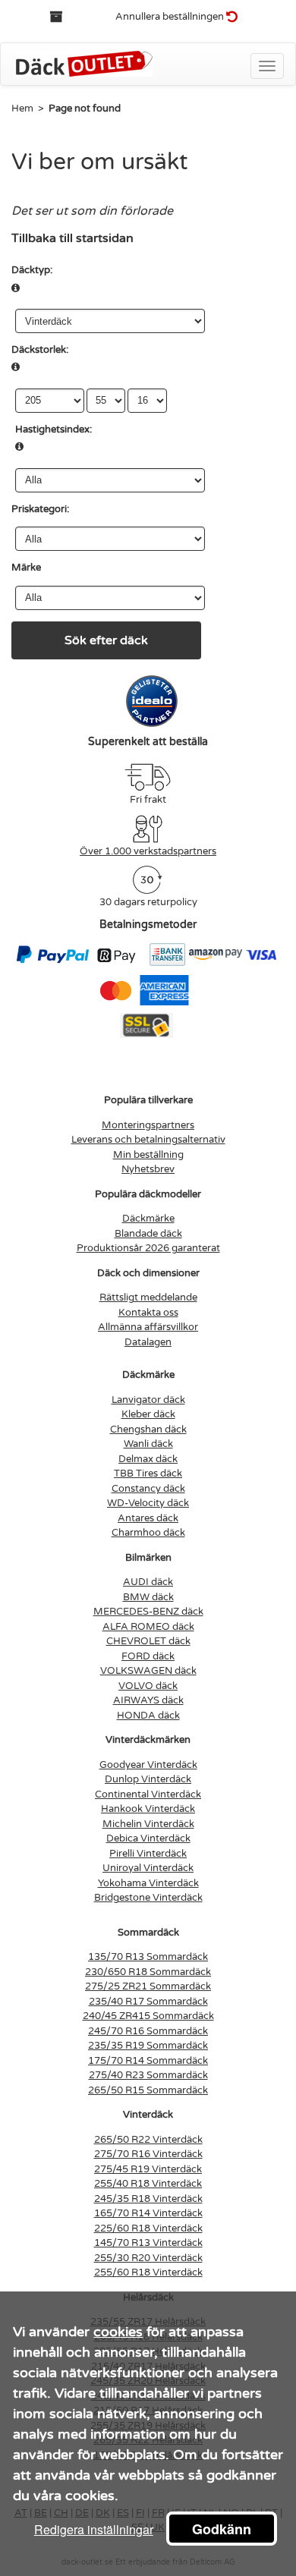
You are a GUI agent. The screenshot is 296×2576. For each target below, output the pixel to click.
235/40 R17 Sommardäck (148, 2002)
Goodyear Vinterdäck (148, 1765)
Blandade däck (148, 1234)
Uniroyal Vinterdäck (148, 1868)
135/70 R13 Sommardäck (148, 1957)
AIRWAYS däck (148, 1700)
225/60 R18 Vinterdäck (148, 2228)
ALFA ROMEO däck (148, 1627)
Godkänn (222, 2529)
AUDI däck (148, 1582)
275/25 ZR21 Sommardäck (148, 1986)
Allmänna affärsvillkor (148, 1327)
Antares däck (148, 1518)
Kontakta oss (148, 1313)
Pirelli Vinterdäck (148, 1854)
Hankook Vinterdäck (148, 1809)
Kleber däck (148, 1414)
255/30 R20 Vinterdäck (148, 2258)
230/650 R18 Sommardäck (148, 1972)
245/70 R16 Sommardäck (148, 2031)
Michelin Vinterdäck (148, 1824)
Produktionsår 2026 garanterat (148, 1248)
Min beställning (148, 1155)
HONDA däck (148, 1716)
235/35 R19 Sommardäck (148, 2046)
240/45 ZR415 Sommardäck (148, 2016)
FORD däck (148, 1656)
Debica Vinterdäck (148, 1838)
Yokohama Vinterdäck (148, 1883)
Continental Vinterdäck (148, 1794)
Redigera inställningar (94, 2529)
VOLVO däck (148, 1686)
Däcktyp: (32, 270)
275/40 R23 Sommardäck (148, 2075)
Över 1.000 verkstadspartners (148, 851)
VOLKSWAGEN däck (148, 1671)
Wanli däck (148, 1444)
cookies (118, 2332)
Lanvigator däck (148, 1400)
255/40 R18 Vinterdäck (148, 2184)
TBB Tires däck (148, 1474)
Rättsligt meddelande (148, 1297)
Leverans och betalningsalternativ (148, 1140)
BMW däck (148, 1597)
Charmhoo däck (148, 1533)
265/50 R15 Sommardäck (148, 2090)
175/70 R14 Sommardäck (148, 2061)
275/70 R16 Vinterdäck (148, 2154)
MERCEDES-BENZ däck (148, 1612)
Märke (26, 568)
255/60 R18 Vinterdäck (148, 2272)
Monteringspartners (148, 1125)
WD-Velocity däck (148, 1503)
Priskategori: (40, 509)
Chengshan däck (148, 1430)
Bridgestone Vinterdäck (148, 1898)
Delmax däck (148, 1459)
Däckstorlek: (40, 350)
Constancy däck (148, 1489)
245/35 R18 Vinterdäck (148, 2199)
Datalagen (148, 1342)
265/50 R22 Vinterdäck (148, 2140)
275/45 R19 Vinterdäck (148, 2169)
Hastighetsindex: (54, 429)
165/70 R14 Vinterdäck (148, 2213)
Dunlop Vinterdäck (148, 1779)
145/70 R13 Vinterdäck (148, 2243)
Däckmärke (148, 1219)
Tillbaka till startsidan (72, 238)
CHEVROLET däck (148, 1641)
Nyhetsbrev (148, 1169)
